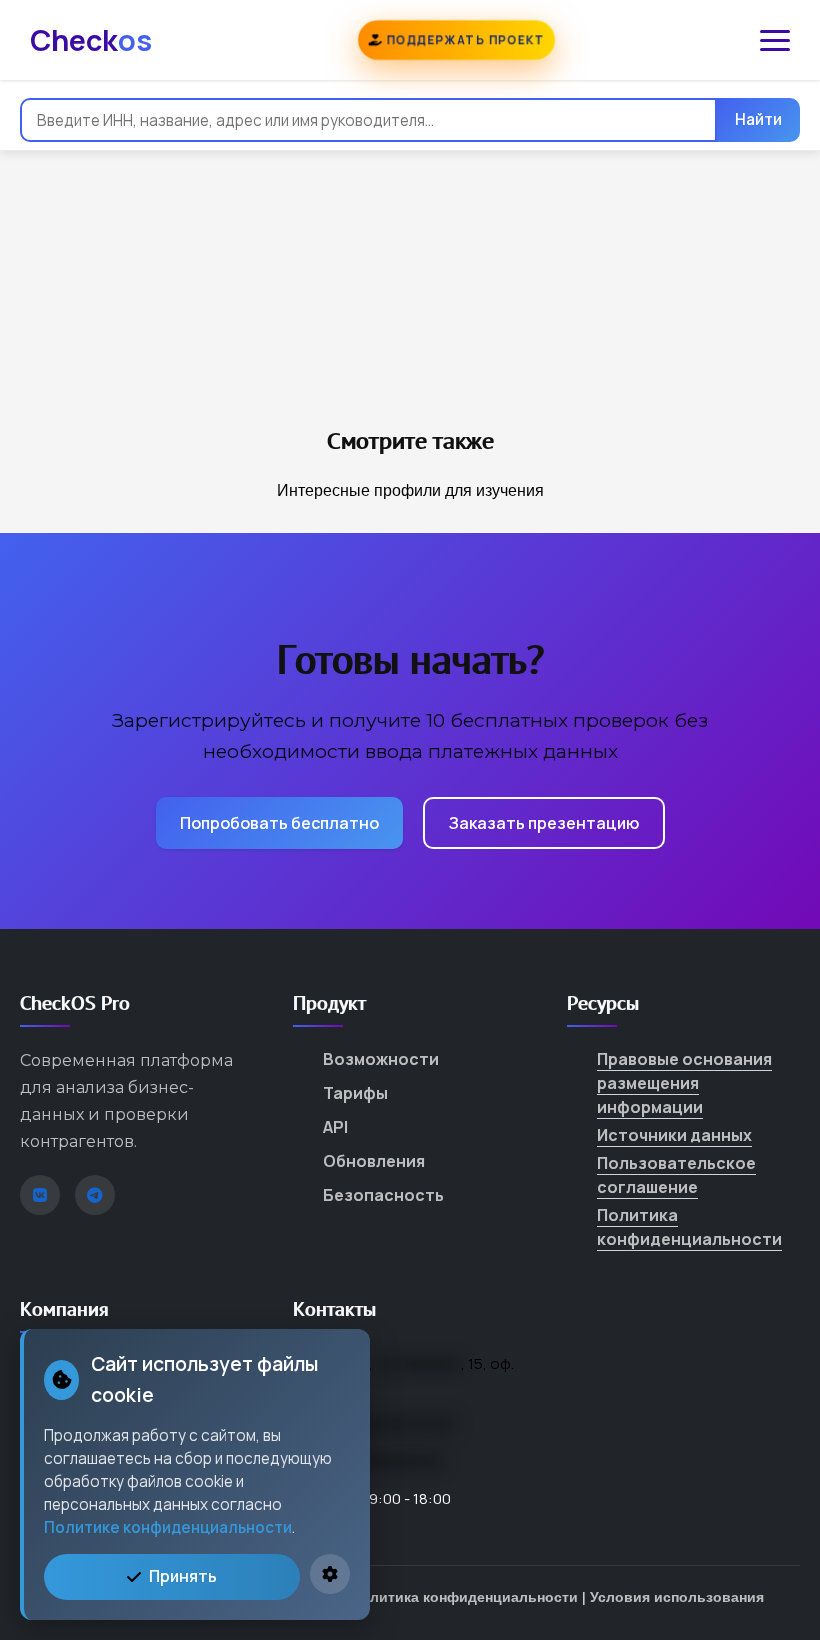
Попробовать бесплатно (279, 823)
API (335, 1127)
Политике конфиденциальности (168, 1527)
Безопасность (383, 1195)
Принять (183, 1576)
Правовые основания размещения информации (684, 1083)
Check (91, 40)
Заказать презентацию (544, 823)
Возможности (381, 1059)
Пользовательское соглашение (676, 1175)
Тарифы (355, 1093)
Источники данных (674, 1135)
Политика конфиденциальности (689, 1227)
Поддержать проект (463, 39)
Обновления (374, 1161)
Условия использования (677, 1597)
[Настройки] (330, 1574)
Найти (758, 119)
